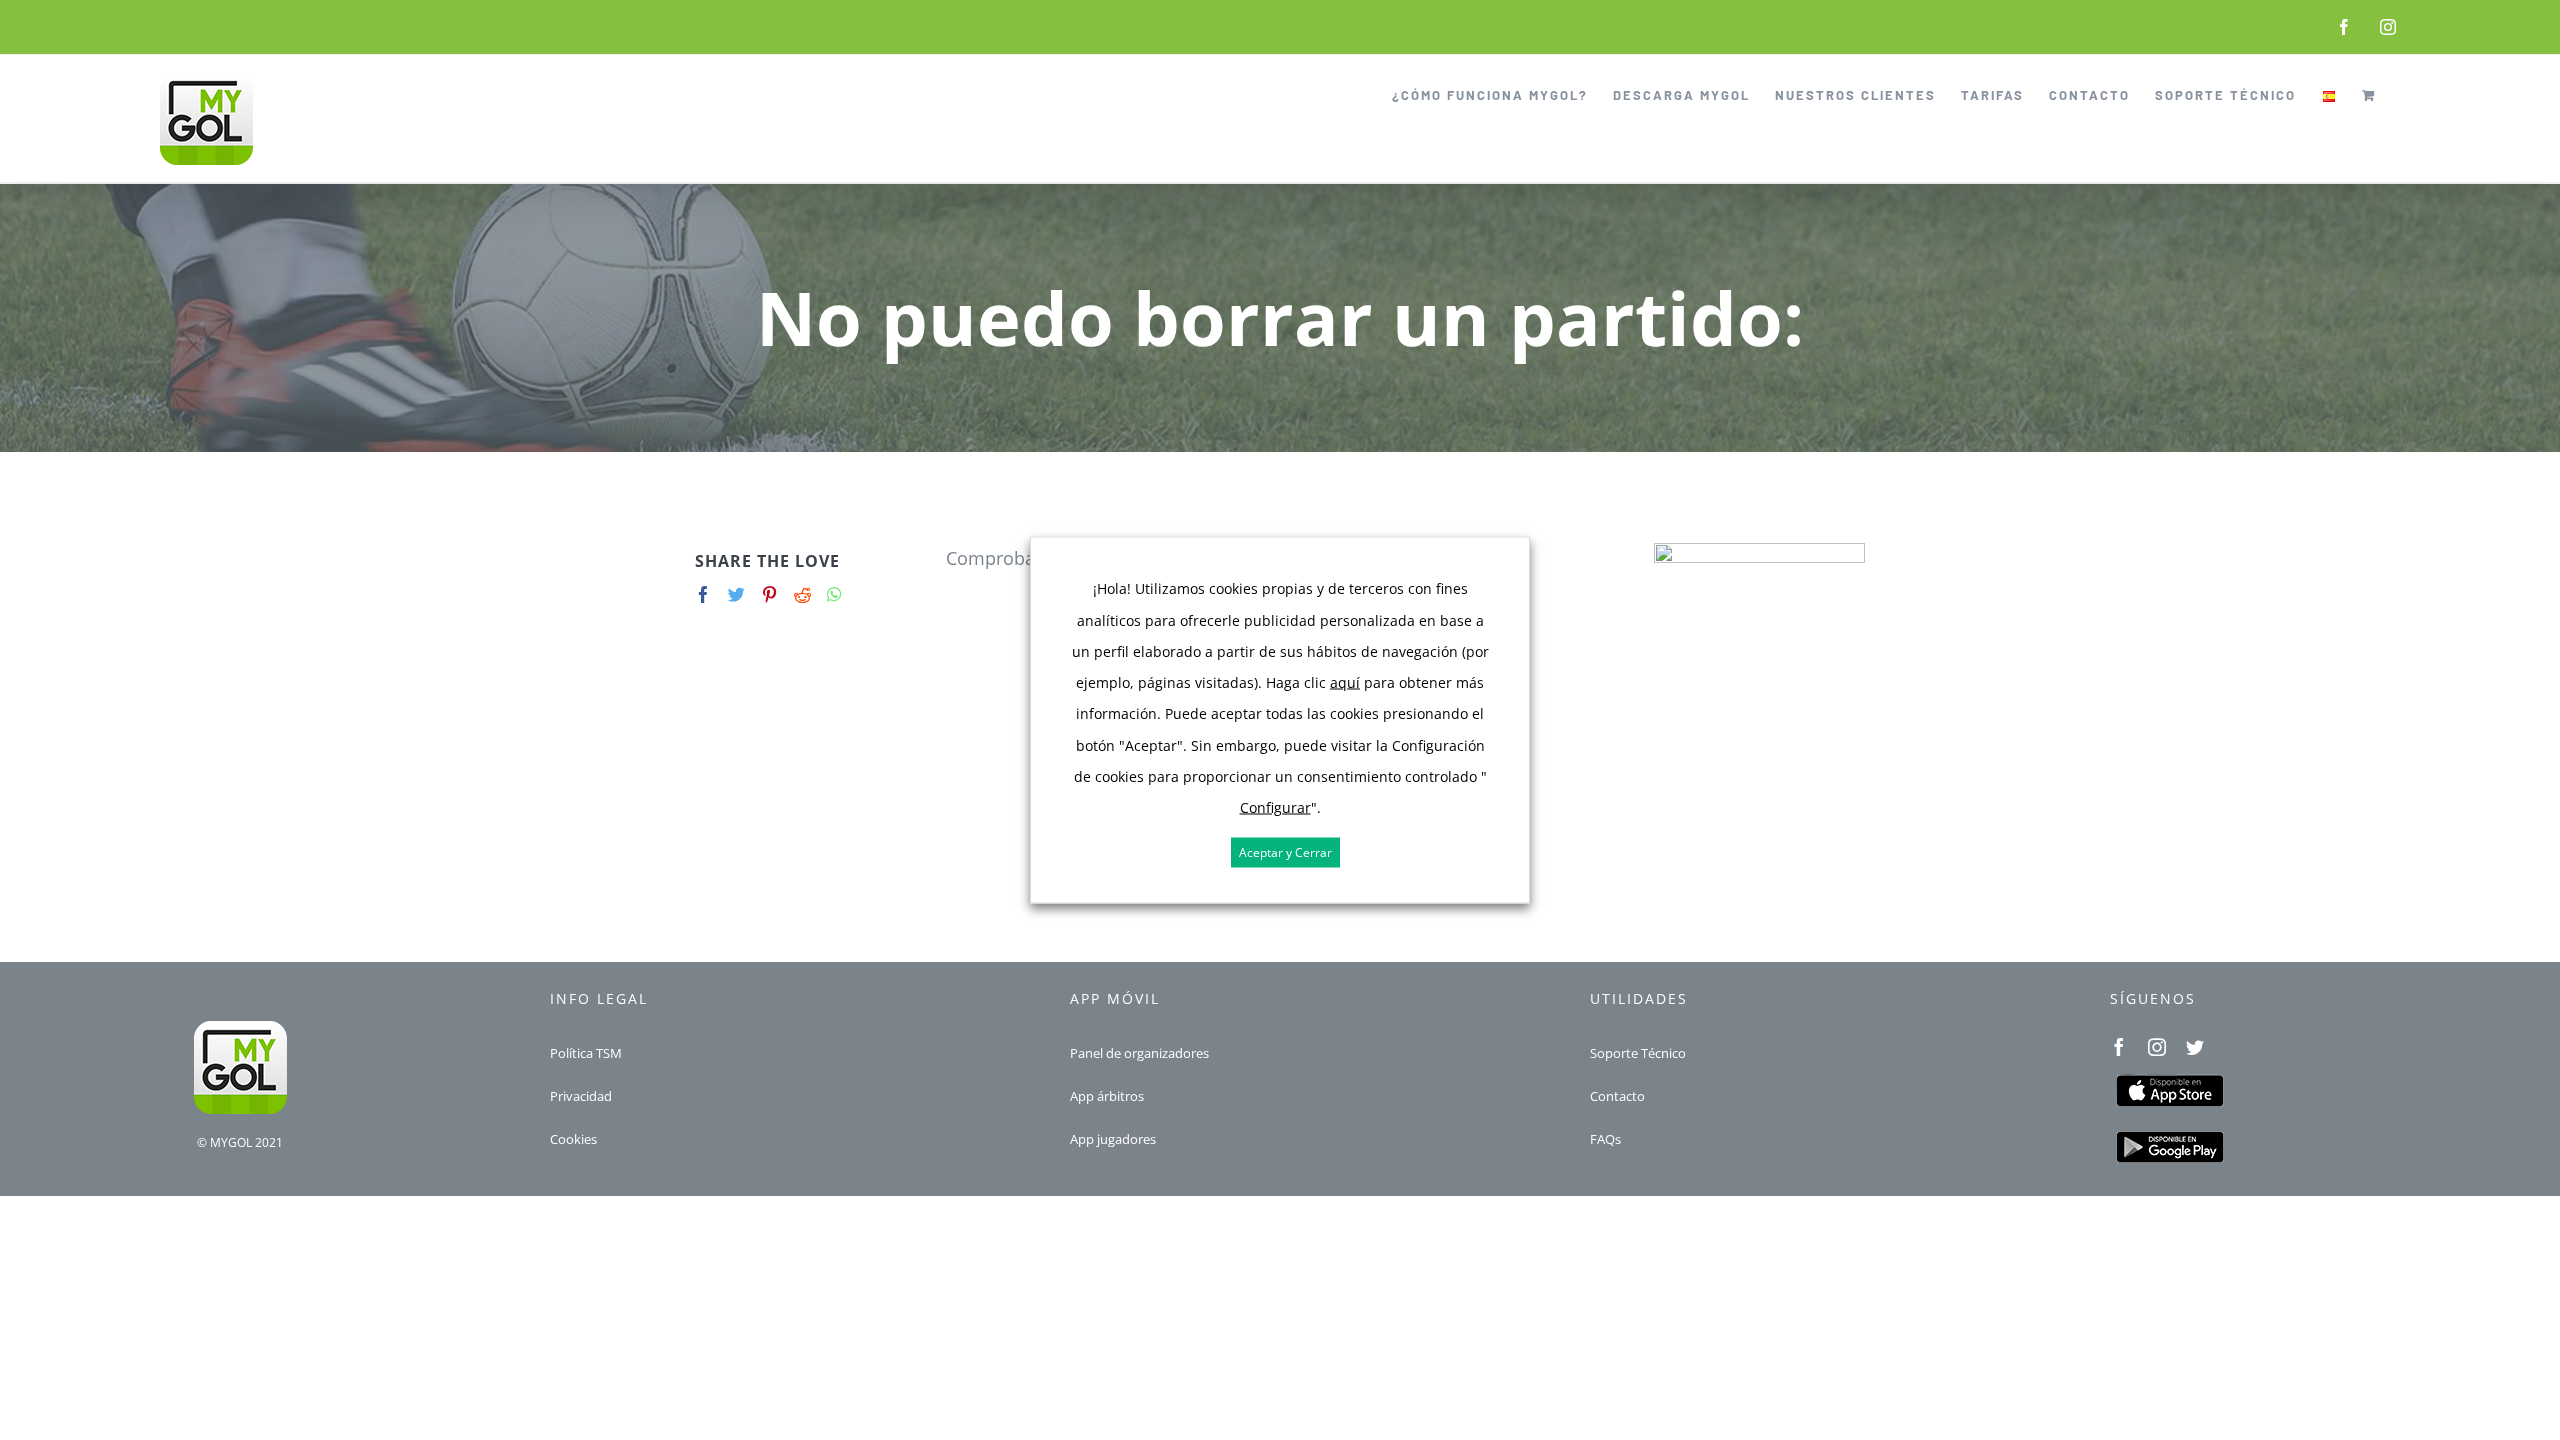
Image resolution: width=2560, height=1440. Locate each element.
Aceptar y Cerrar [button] (1285, 852)
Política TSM (586, 1053)
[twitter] (2195, 1047)
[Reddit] (802, 594)
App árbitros (1107, 1096)
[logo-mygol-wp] (240, 1028)
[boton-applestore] (2169, 1080)
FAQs (1605, 1139)
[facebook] (2119, 1047)
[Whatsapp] (834, 594)
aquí (1345, 682)
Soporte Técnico (1638, 1053)
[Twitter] (736, 594)
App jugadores (1113, 1139)
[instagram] (2157, 1047)
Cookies (573, 1139)
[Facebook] (703, 594)
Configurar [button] (1275, 807)
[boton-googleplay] (2169, 1136)
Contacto (1617, 1096)
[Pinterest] (769, 594)
